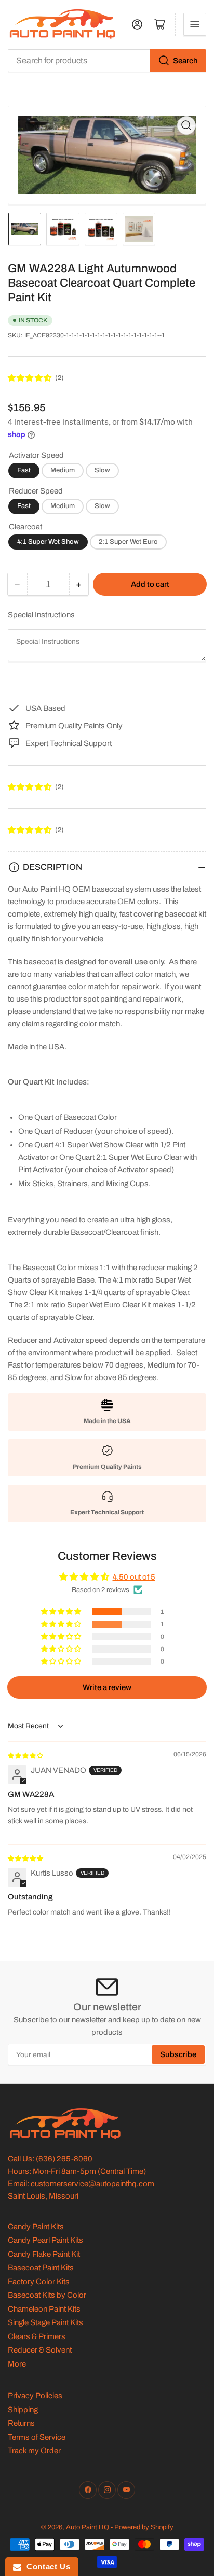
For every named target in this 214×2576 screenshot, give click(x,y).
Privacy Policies (35, 2396)
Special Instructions (41, 615)
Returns (21, 2423)
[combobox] (107, 61)
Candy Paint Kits (36, 2227)
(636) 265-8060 (64, 2159)
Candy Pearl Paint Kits (45, 2240)
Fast (24, 470)
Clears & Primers (37, 2336)
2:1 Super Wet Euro (128, 542)
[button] (30, 378)
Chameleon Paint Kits (44, 2309)
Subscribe (178, 2054)
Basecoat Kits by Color (47, 2295)
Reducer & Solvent (40, 2350)
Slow (102, 470)
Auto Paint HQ (88, 2527)
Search (185, 61)
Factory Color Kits (39, 2282)
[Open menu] (195, 24)
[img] (26, 1755)
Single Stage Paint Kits (45, 2322)
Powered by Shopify (144, 2527)
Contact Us (46, 2566)
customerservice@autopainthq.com (92, 2184)
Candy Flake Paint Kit (44, 2254)
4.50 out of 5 (134, 1577)
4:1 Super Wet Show (48, 542)
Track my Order (34, 2451)
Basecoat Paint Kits (41, 2268)
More (17, 2364)
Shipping (23, 2410)
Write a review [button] (107, 1687)
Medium (63, 470)
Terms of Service (37, 2437)
